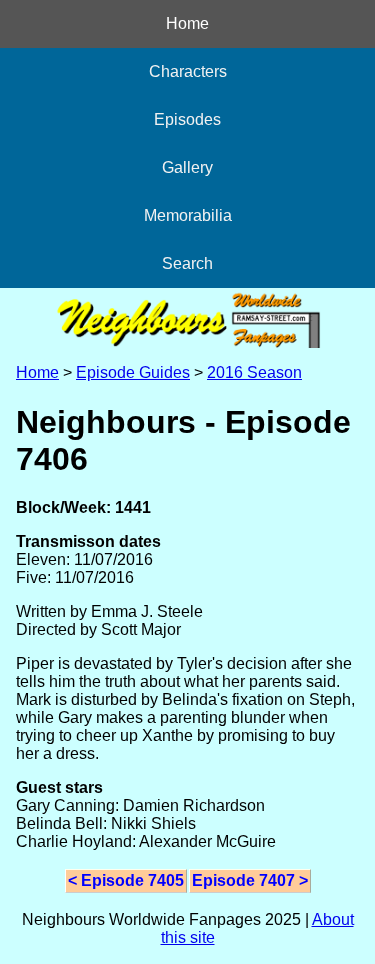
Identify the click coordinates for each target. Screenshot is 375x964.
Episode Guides (133, 372)
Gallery (187, 167)
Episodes (187, 119)
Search (187, 263)
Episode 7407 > (250, 880)
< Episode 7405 (126, 880)
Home (187, 23)
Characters (188, 71)
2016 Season (254, 372)
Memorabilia (188, 215)
